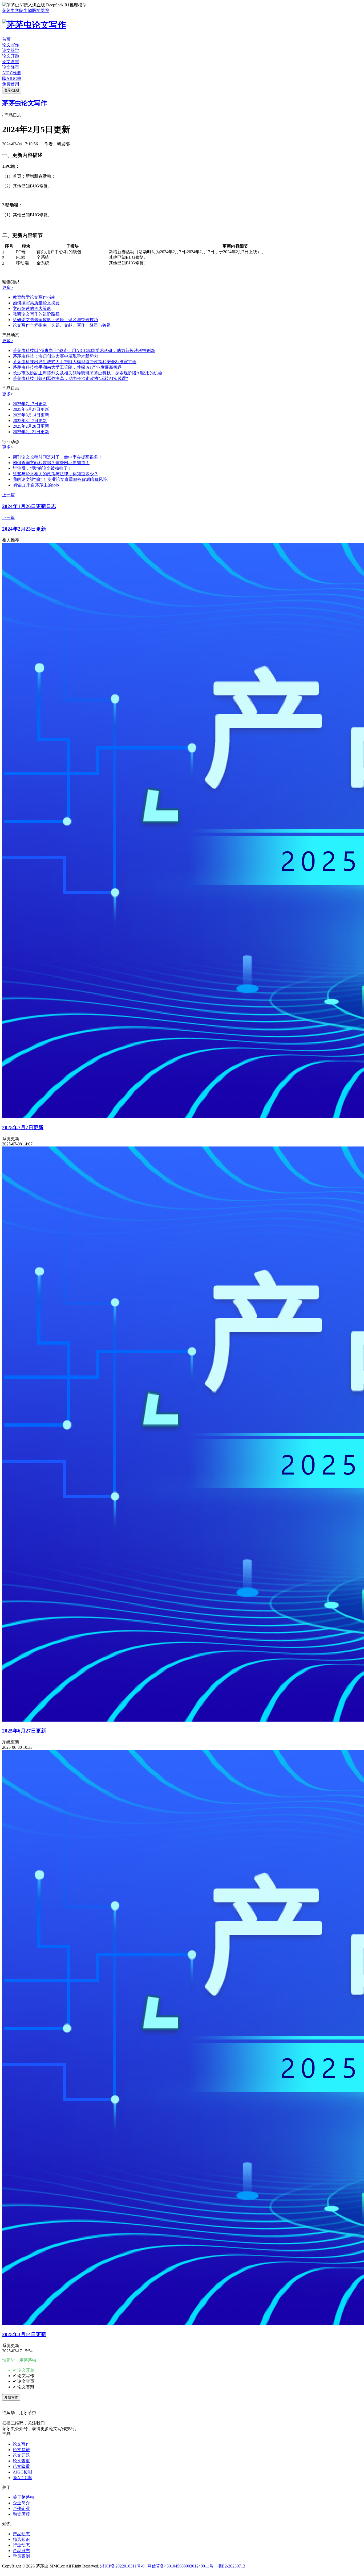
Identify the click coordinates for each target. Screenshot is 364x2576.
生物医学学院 (36, 11)
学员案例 (21, 2556)
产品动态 (21, 2534)
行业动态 (21, 2545)
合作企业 (21, 2509)
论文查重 (11, 62)
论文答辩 (11, 50)
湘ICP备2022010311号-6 (122, 2566)
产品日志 (21, 2551)
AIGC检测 (12, 73)
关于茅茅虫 (23, 2497)
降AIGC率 (12, 78)
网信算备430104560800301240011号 (180, 2566)
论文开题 (11, 56)
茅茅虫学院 (13, 11)
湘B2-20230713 (231, 2566)
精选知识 (21, 2539)
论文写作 (11, 45)
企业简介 (21, 2503)
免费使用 (11, 84)
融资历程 (21, 2514)
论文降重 (11, 67)
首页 (6, 39)
